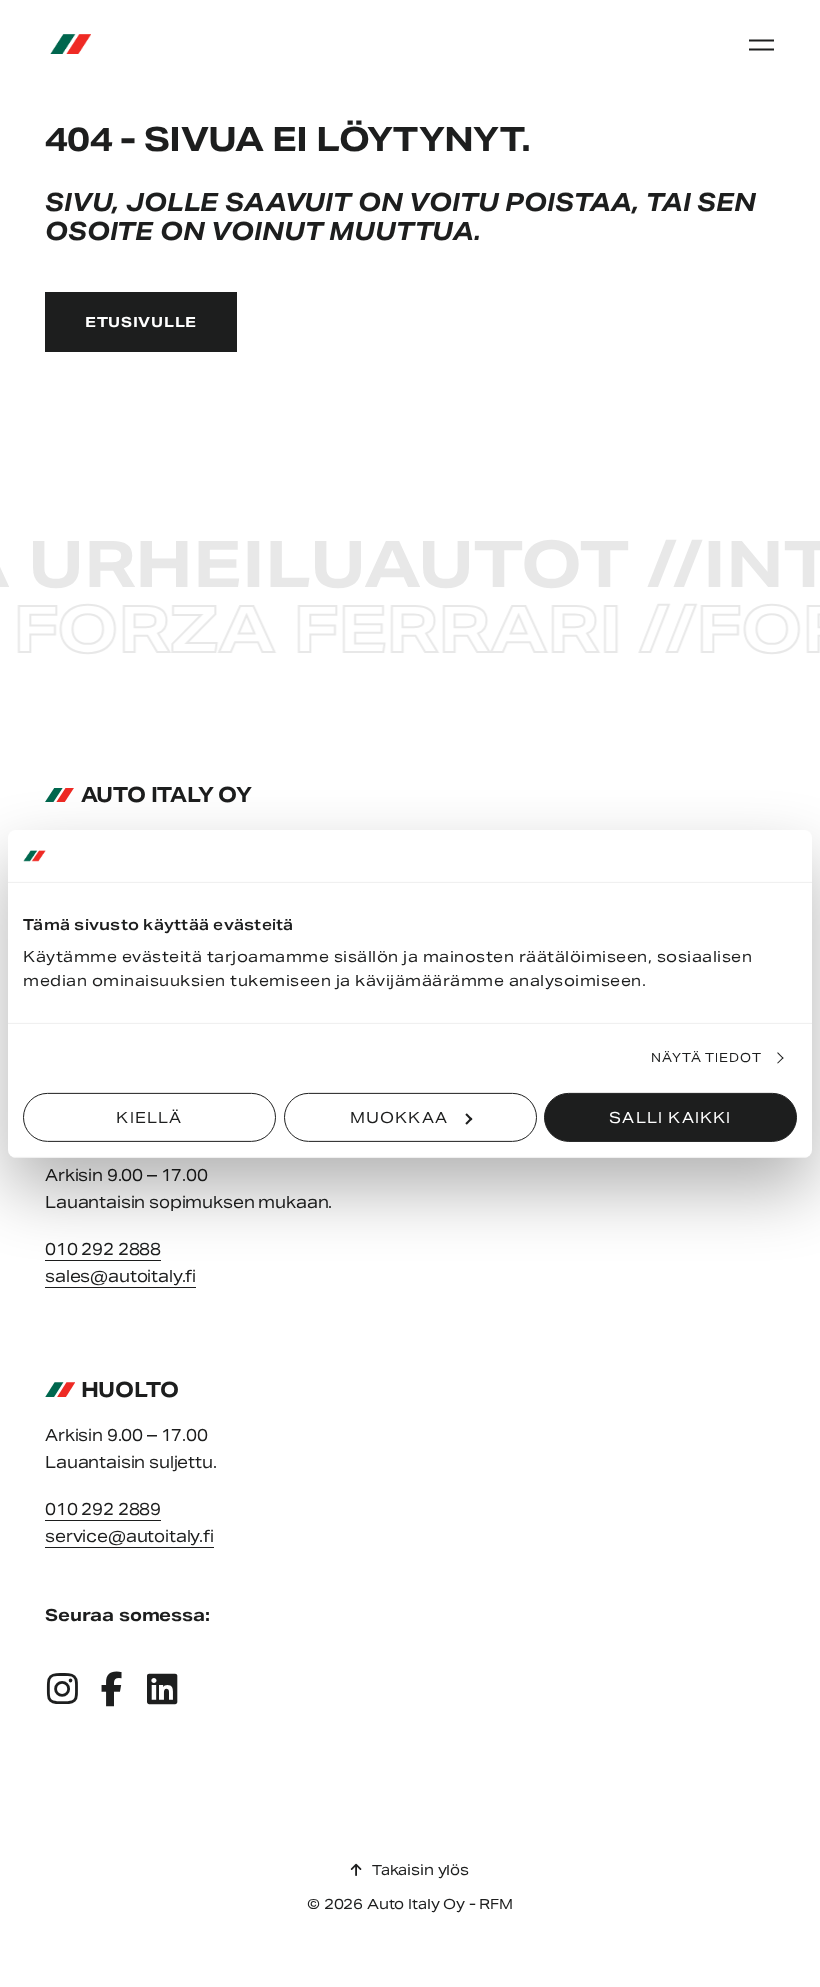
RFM (496, 1904)
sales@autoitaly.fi (120, 1276)
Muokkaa (399, 1116)
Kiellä (149, 1116)
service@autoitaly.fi (129, 1536)
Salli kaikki (670, 1116)
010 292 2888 (103, 1249)
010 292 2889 (103, 1509)
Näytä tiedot (707, 1057)
